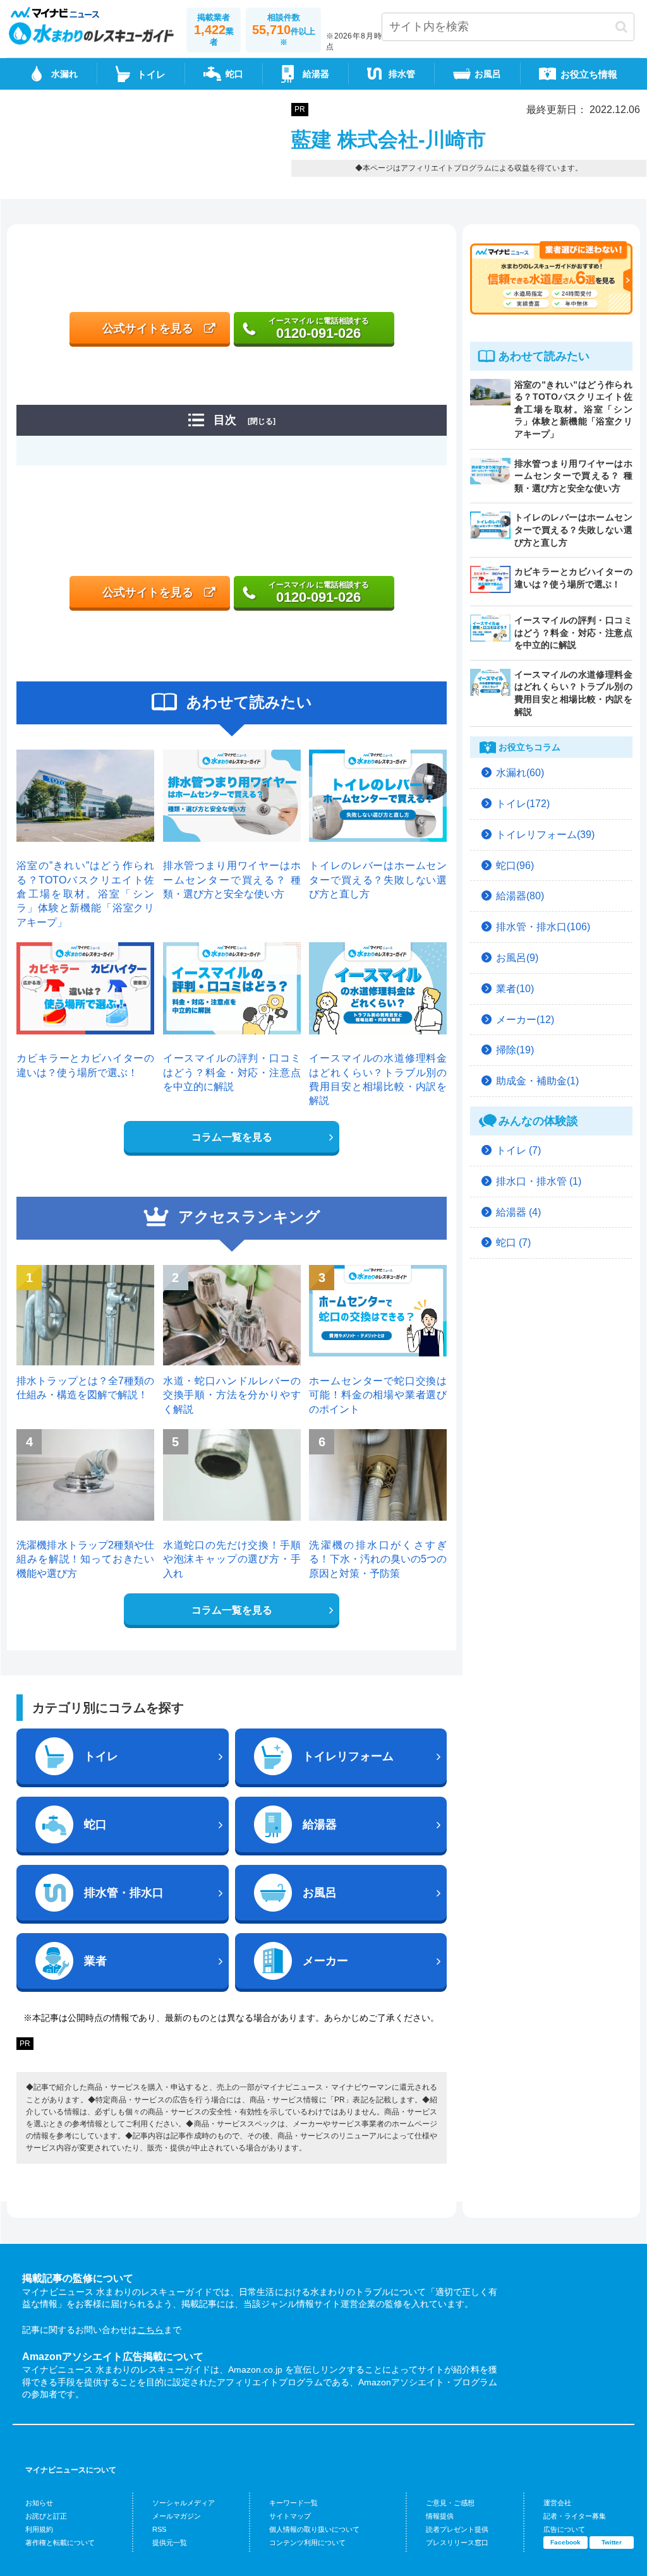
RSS (159, 2529)
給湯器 (316, 74)
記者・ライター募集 (575, 2516)
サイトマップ (290, 2516)
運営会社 (557, 2503)
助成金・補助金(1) (537, 1081)
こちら (150, 2330)
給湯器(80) (520, 896)
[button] (621, 27)
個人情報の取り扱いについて (314, 2529)
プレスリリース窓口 (457, 2543)
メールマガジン (177, 2516)
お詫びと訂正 (46, 2516)
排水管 (402, 74)
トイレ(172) (523, 804)
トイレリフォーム (348, 1756)
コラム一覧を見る (232, 1137)
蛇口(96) (515, 866)
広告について (564, 2529)
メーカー (325, 1961)
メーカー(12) (525, 1020)
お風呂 (488, 74)
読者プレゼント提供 (457, 2529)
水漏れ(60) (520, 773)
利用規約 (39, 2529)
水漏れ (64, 74)
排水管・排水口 (124, 1893)
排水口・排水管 (539, 1181)
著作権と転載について (60, 2543)
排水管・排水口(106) (543, 927)
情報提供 (440, 2516)
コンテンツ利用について (307, 2543)
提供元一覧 (170, 2543)
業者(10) (515, 989)
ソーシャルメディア (184, 2503)
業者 (95, 1961)
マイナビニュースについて (71, 2470)
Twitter (612, 2542)
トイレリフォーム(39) (545, 835)
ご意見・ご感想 (450, 2503)
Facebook (565, 2542)
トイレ (101, 1756)
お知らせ (39, 2503)
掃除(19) (515, 1050)
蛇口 (234, 74)
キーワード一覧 (293, 2503)
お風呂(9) (517, 958)
